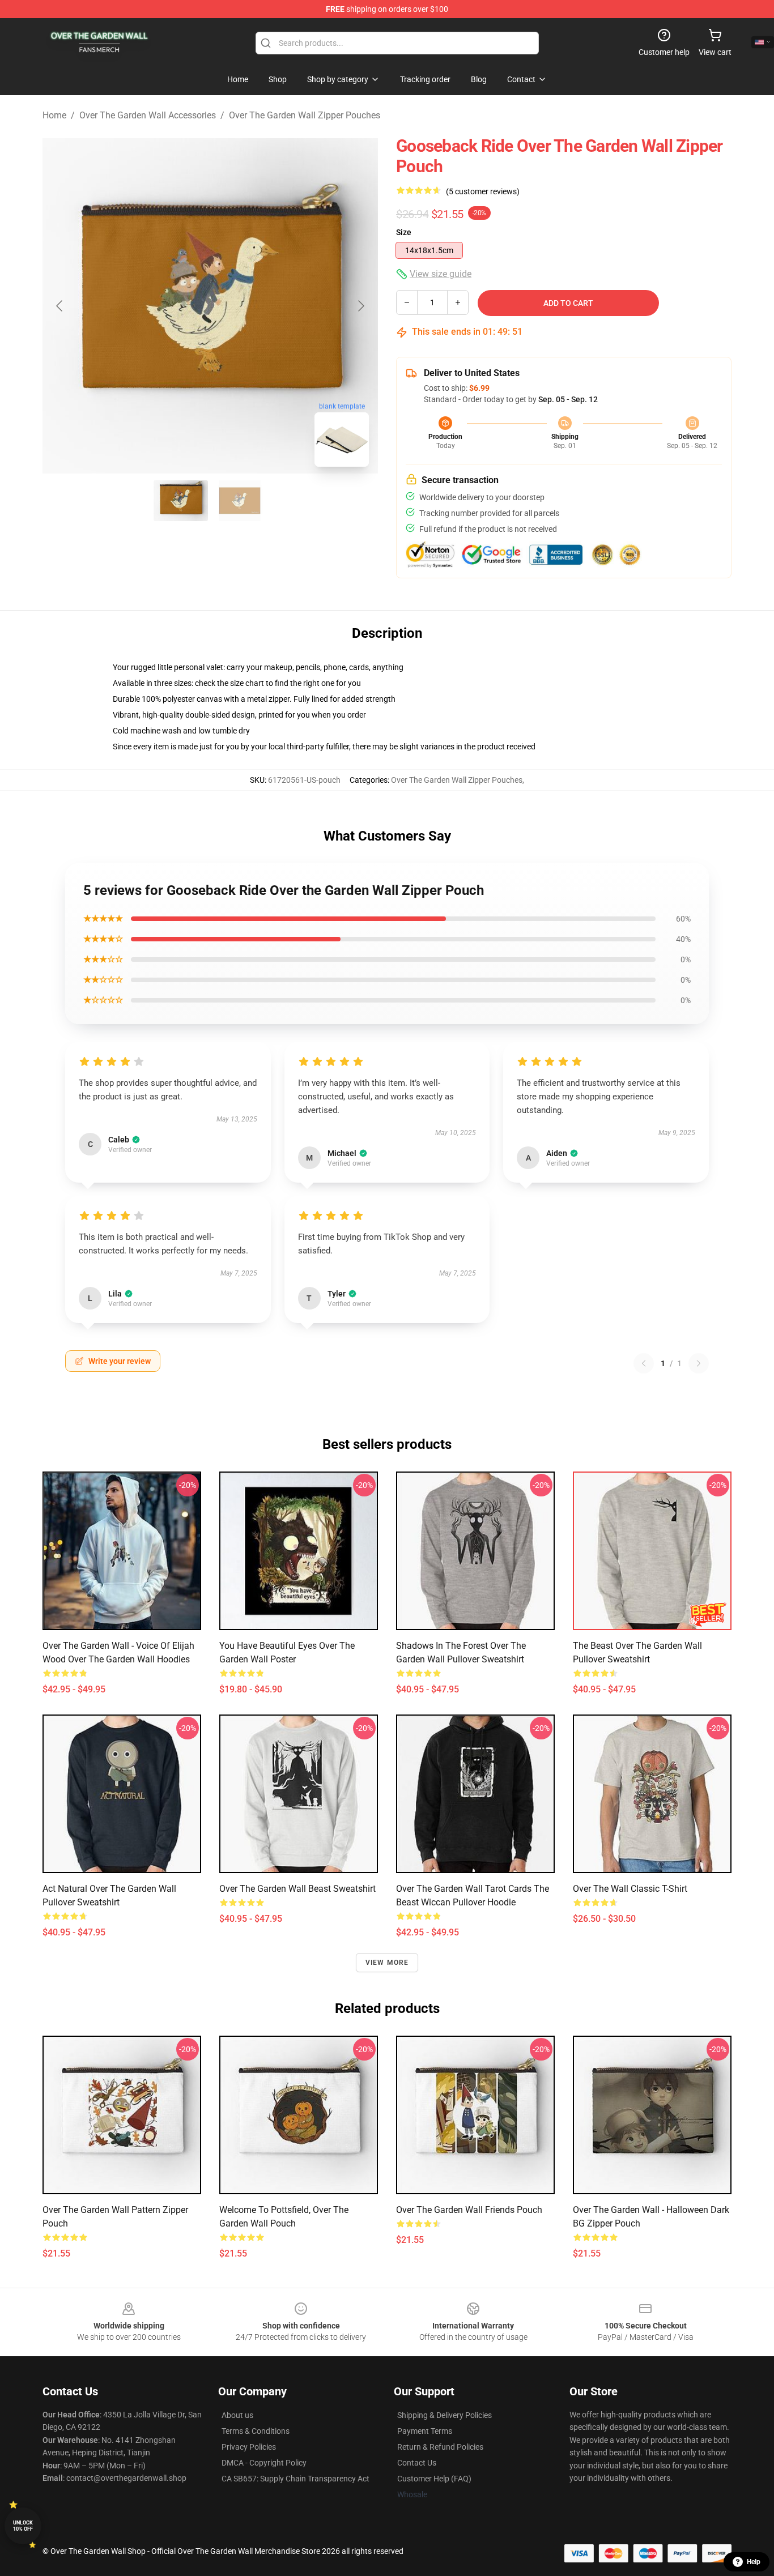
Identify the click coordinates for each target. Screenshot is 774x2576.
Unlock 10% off (23, 2526)
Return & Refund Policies (440, 2447)
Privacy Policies (249, 2447)
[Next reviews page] (699, 1363)
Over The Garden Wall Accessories (148, 115)
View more (387, 1963)
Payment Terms (425, 2431)
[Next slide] (360, 306)
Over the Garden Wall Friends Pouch (469, 2210)
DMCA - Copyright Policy (264, 2463)
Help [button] (754, 2562)
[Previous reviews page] (644, 1363)
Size (404, 232)
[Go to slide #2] (240, 501)
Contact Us (417, 2463)
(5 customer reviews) (483, 191)
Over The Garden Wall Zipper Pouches (305, 115)
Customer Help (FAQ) (434, 2479)
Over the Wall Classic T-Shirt (630, 1889)
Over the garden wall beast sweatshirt (297, 1889)
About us (237, 2415)
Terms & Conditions (256, 2431)
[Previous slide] (60, 306)
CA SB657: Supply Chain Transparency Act (295, 2479)
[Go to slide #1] (181, 501)
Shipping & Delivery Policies (445, 2415)
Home (54, 115)
